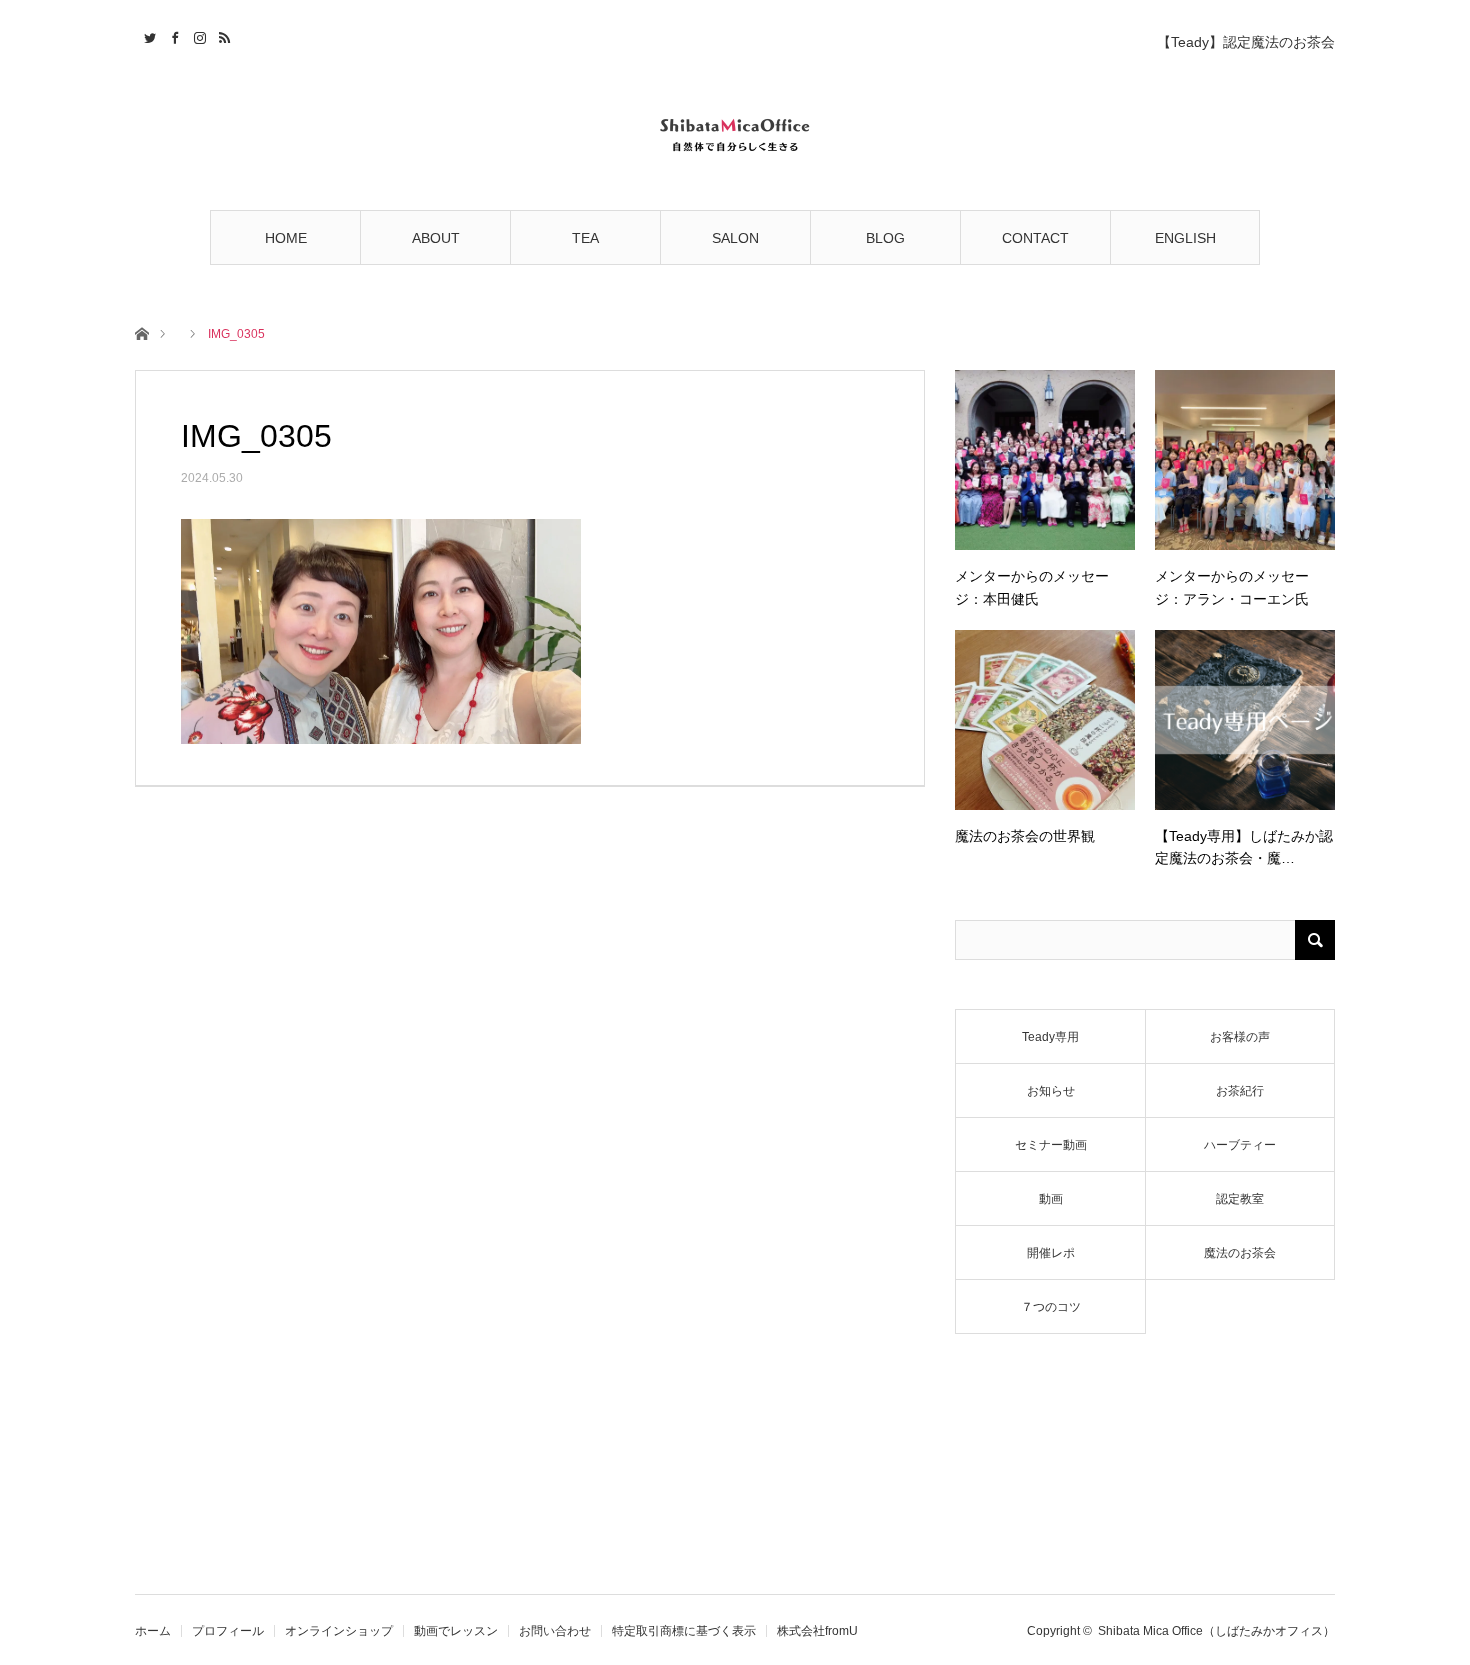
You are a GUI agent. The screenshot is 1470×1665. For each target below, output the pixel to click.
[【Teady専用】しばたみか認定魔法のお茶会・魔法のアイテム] (1245, 720)
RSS (222, 35)
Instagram (197, 35)
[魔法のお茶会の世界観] (1045, 720)
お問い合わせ (555, 1631)
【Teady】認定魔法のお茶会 (1246, 42)
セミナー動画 (1051, 1145)
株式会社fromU (817, 1631)
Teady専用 (1050, 1037)
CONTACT (1035, 238)
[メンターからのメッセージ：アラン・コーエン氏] (1245, 460)
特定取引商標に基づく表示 (684, 1631)
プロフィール (228, 1631)
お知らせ (1051, 1091)
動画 (1051, 1199)
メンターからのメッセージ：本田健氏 (1032, 587)
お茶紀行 (1240, 1091)
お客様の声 (1240, 1037)
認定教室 (1240, 1199)
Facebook (172, 35)
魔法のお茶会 (1240, 1253)
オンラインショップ (339, 1631)
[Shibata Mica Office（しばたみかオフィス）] (735, 132)
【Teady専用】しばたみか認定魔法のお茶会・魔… (1244, 847)
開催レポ (1051, 1253)
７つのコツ (1051, 1307)
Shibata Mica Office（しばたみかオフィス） (1216, 1631)
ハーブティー (1240, 1145)
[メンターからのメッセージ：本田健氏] (1045, 460)
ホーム (153, 1631)
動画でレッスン (456, 1631)
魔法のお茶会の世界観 (1025, 836)
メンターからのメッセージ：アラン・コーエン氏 (1232, 587)
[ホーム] (141, 332)
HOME (286, 238)
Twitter (147, 35)
